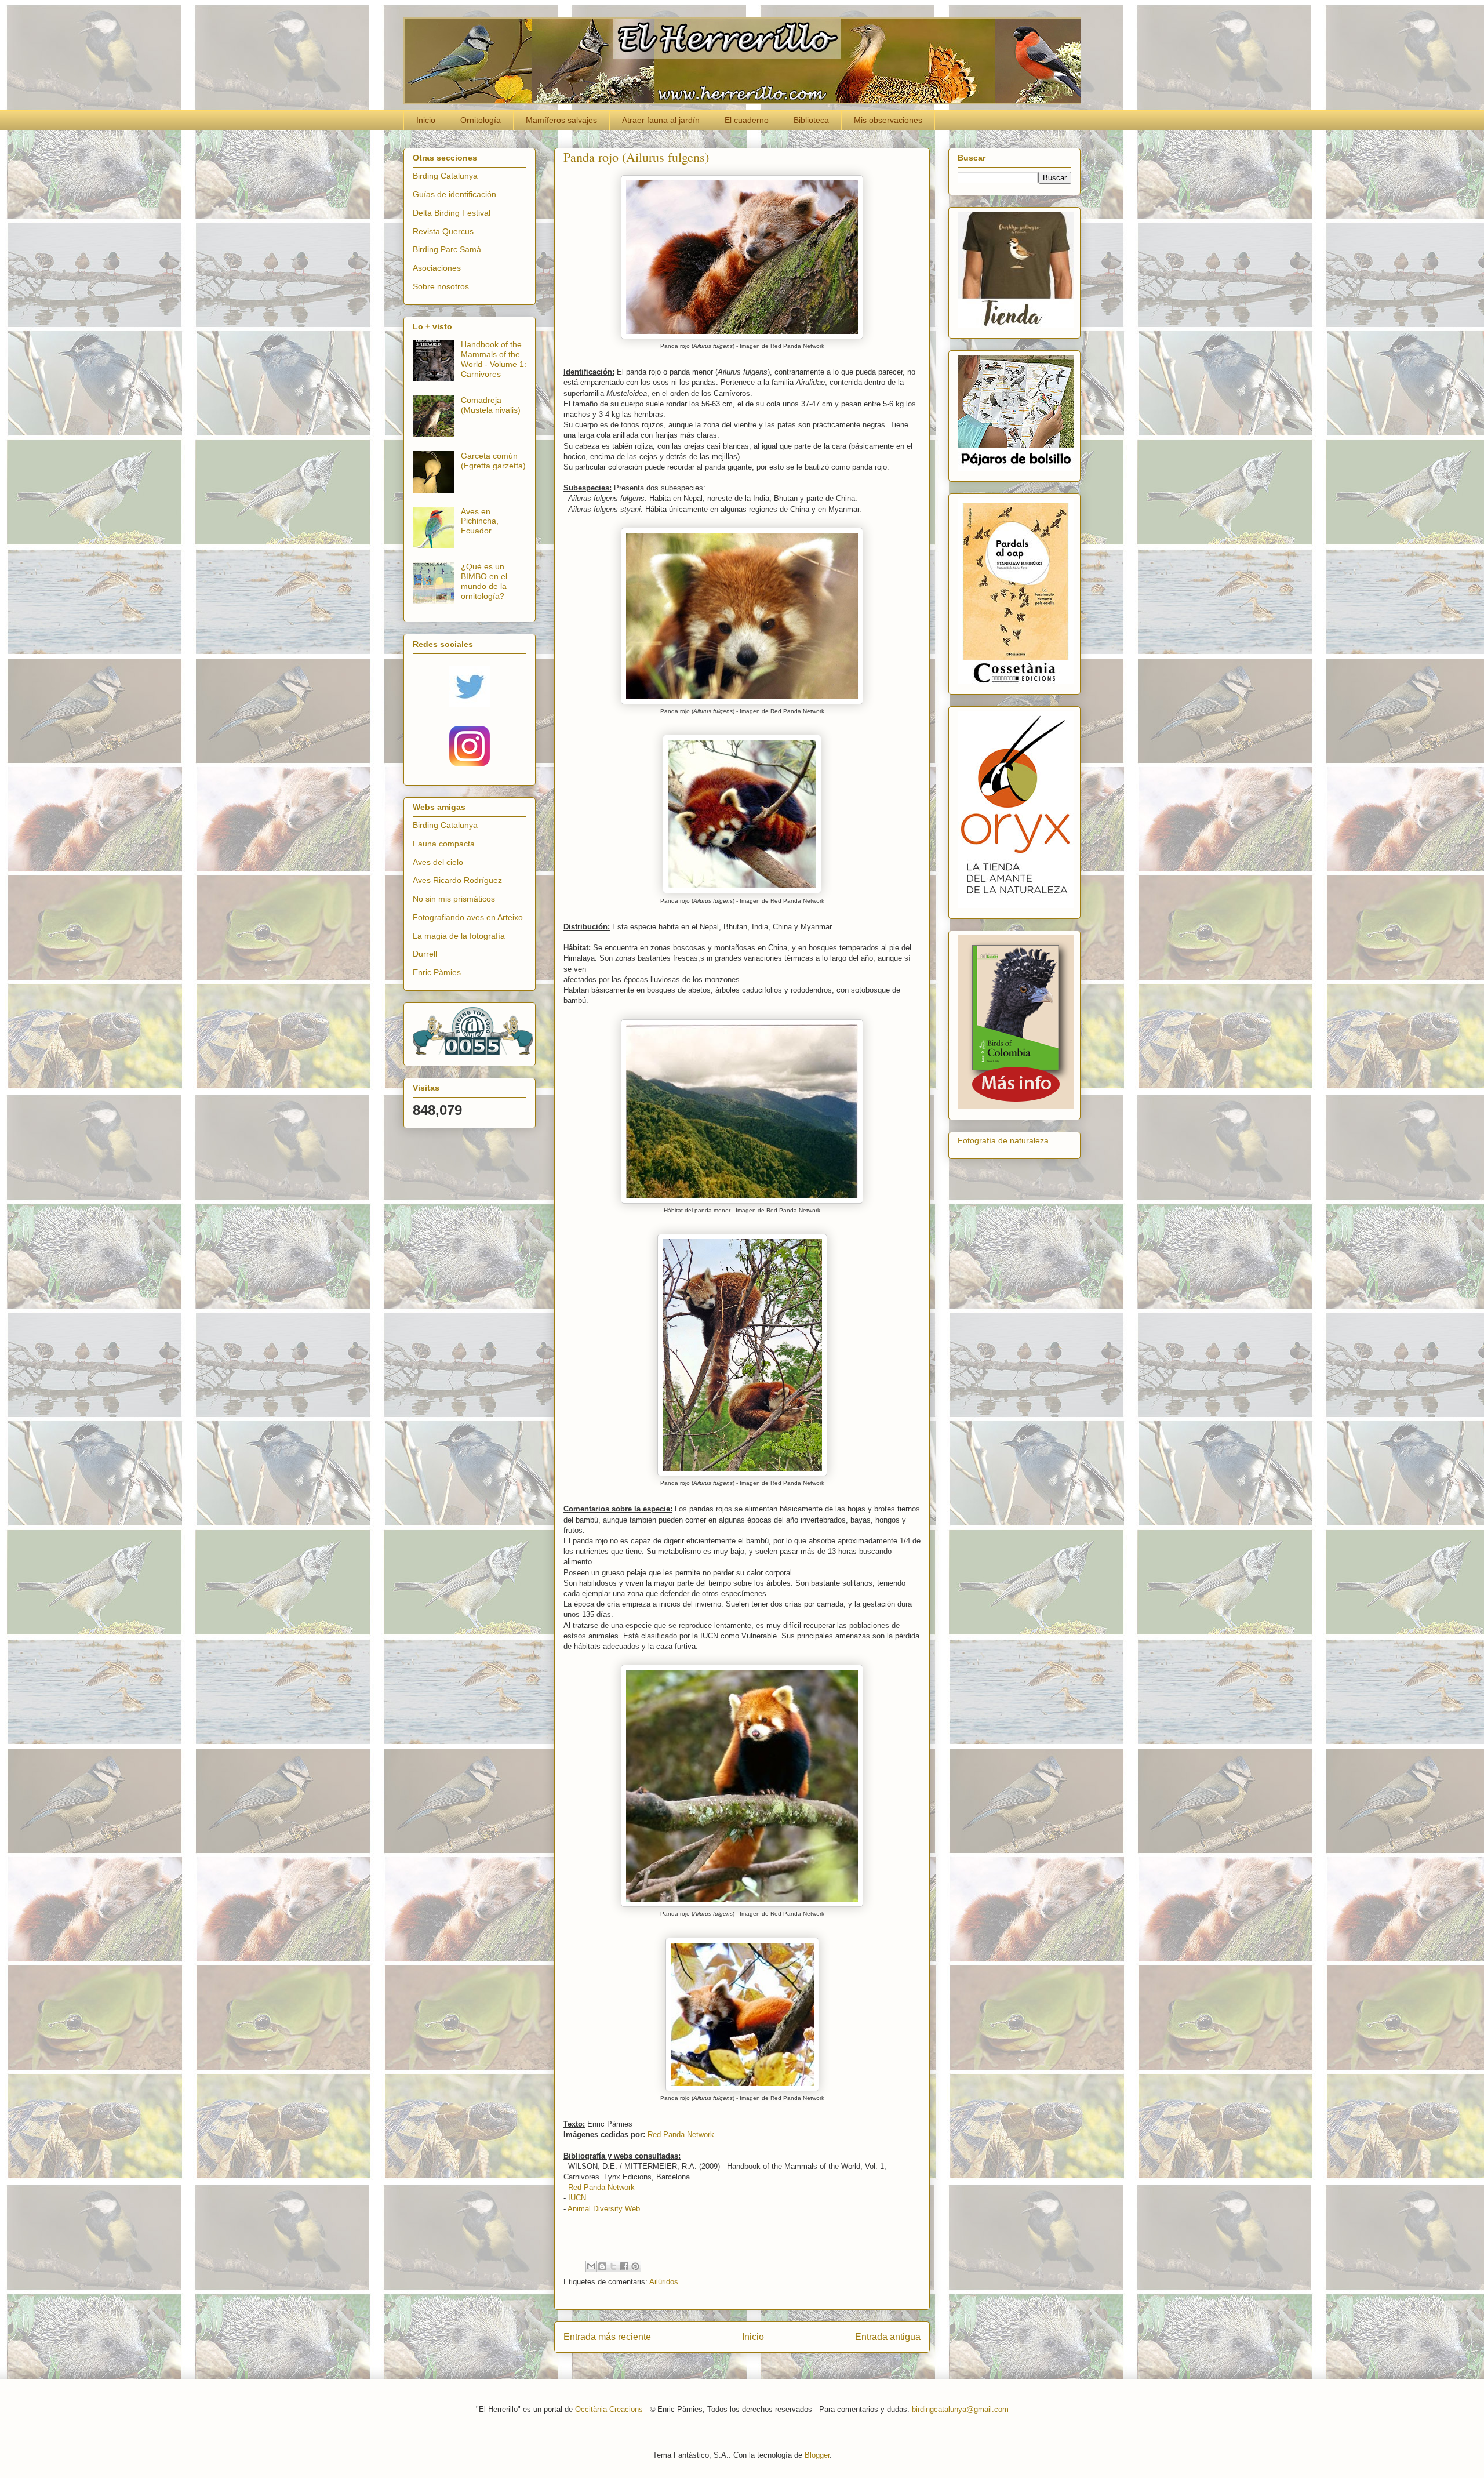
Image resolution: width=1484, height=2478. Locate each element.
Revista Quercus (443, 231)
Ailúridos (664, 2282)
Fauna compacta (444, 844)
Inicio (426, 120)
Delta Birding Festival (452, 213)
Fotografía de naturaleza (1003, 1140)
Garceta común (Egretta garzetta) (493, 461)
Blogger (817, 2455)
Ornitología (481, 120)
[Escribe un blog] (602, 2266)
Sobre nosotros (441, 286)
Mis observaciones (888, 120)
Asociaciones (437, 268)
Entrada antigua (888, 2337)
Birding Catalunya (445, 176)
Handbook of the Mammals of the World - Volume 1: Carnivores (494, 359)
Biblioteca (811, 120)
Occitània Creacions (609, 2409)
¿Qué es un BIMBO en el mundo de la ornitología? (484, 581)
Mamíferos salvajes (561, 120)
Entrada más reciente (607, 2337)
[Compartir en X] (613, 2266)
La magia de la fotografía (459, 936)
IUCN (577, 2198)
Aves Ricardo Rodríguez (457, 880)
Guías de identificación (454, 194)
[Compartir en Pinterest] (635, 2266)
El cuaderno (747, 120)
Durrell (425, 954)
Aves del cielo (438, 862)
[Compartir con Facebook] (624, 2266)
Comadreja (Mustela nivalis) (491, 405)
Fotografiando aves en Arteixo (468, 917)
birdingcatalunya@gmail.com (960, 2409)
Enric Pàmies (437, 972)
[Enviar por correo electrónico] (591, 2266)
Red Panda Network (681, 2134)
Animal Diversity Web (604, 2209)
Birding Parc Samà (447, 249)
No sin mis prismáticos (454, 899)
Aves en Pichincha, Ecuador (480, 521)
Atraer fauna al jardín (661, 120)
